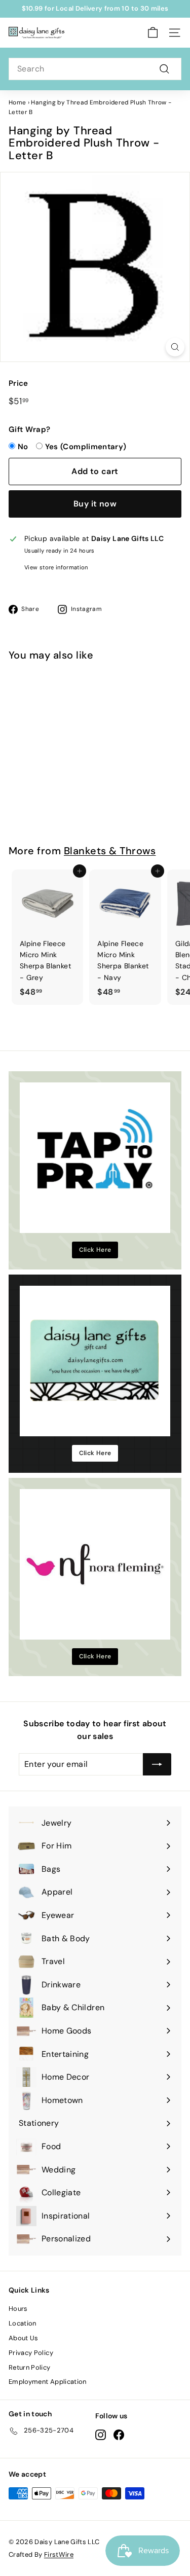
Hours (18, 2309)
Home (17, 102)
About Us (24, 2338)
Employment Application (48, 2382)
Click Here (95, 1250)
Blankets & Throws (110, 851)
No (23, 447)
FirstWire (59, 2554)
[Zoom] (175, 347)
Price (18, 383)
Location (23, 2323)
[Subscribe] (157, 1764)
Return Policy (30, 2367)
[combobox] (95, 69)
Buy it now (95, 504)
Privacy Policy (31, 2353)
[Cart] (153, 33)
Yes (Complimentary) (86, 447)
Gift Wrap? (30, 429)
